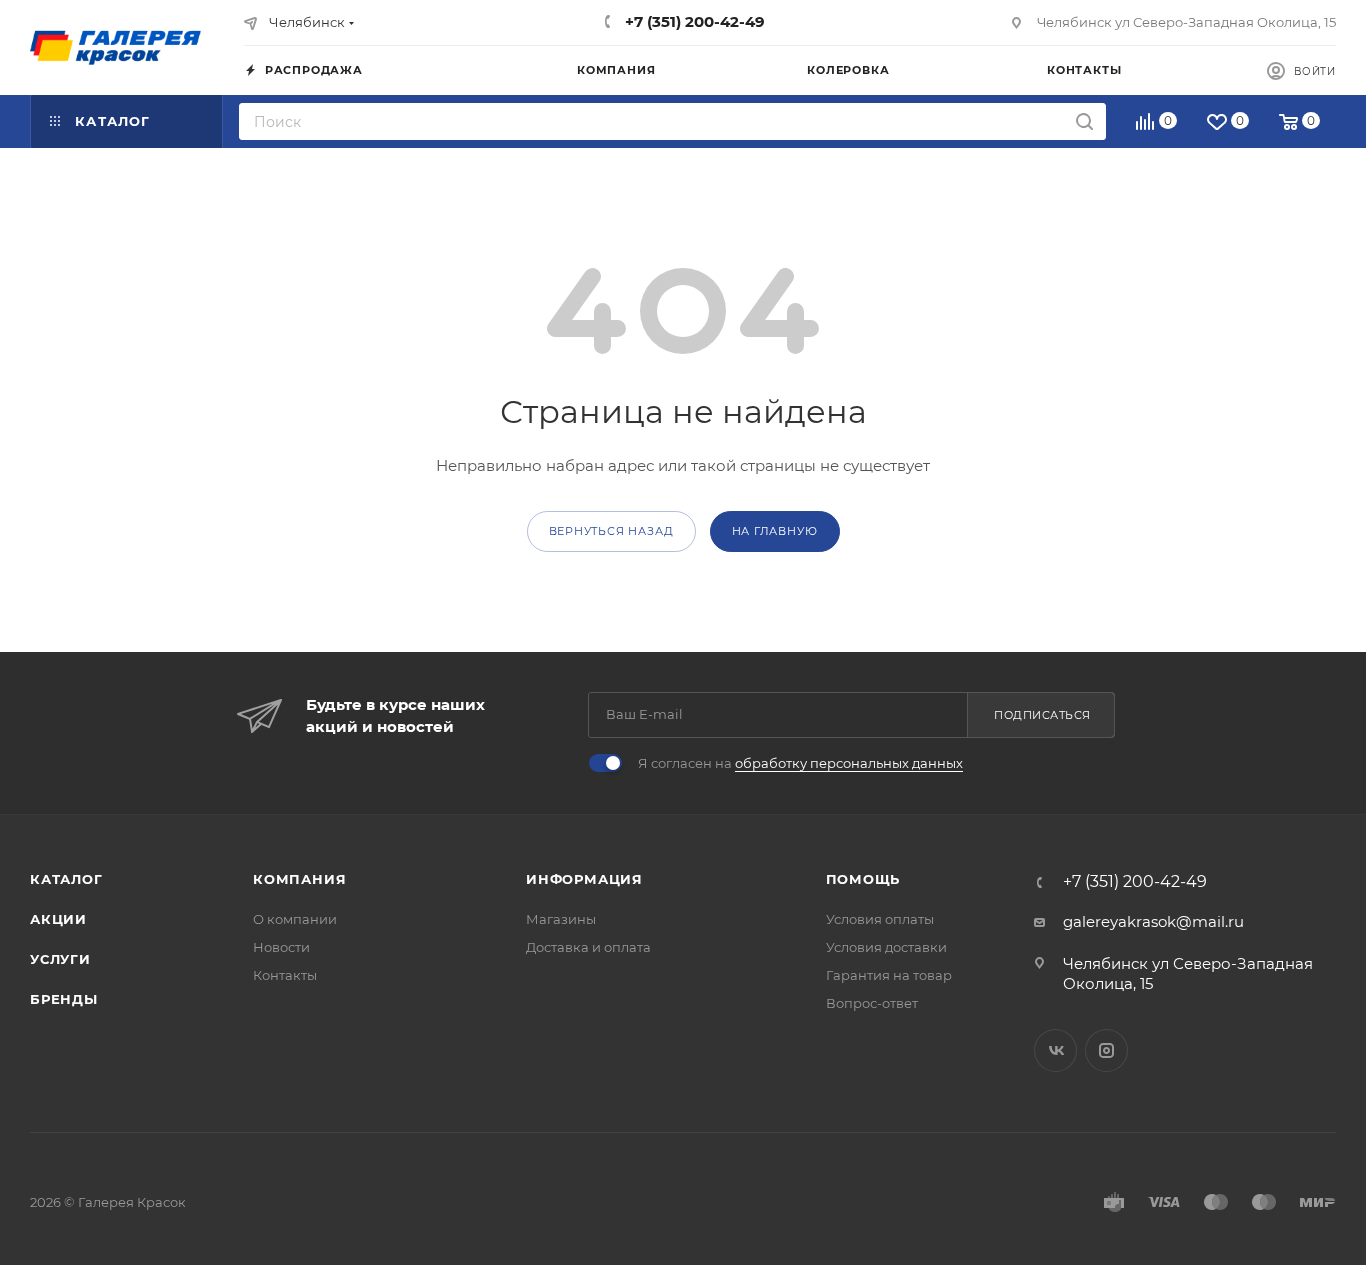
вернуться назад (611, 531)
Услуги (60, 959)
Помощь (863, 879)
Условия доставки (886, 947)
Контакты (285, 975)
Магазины (561, 919)
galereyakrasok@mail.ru (1153, 921)
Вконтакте (1055, 1050)
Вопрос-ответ (872, 1003)
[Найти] (1084, 121)
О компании (295, 919)
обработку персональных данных (849, 763)
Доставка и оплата (588, 947)
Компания (299, 879)
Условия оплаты (880, 919)
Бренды (64, 999)
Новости (281, 947)
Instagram (1106, 1050)
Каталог (66, 879)
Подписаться (1042, 715)
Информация (584, 879)
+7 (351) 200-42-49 (693, 21)
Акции (58, 919)
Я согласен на (800, 763)
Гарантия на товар (889, 975)
